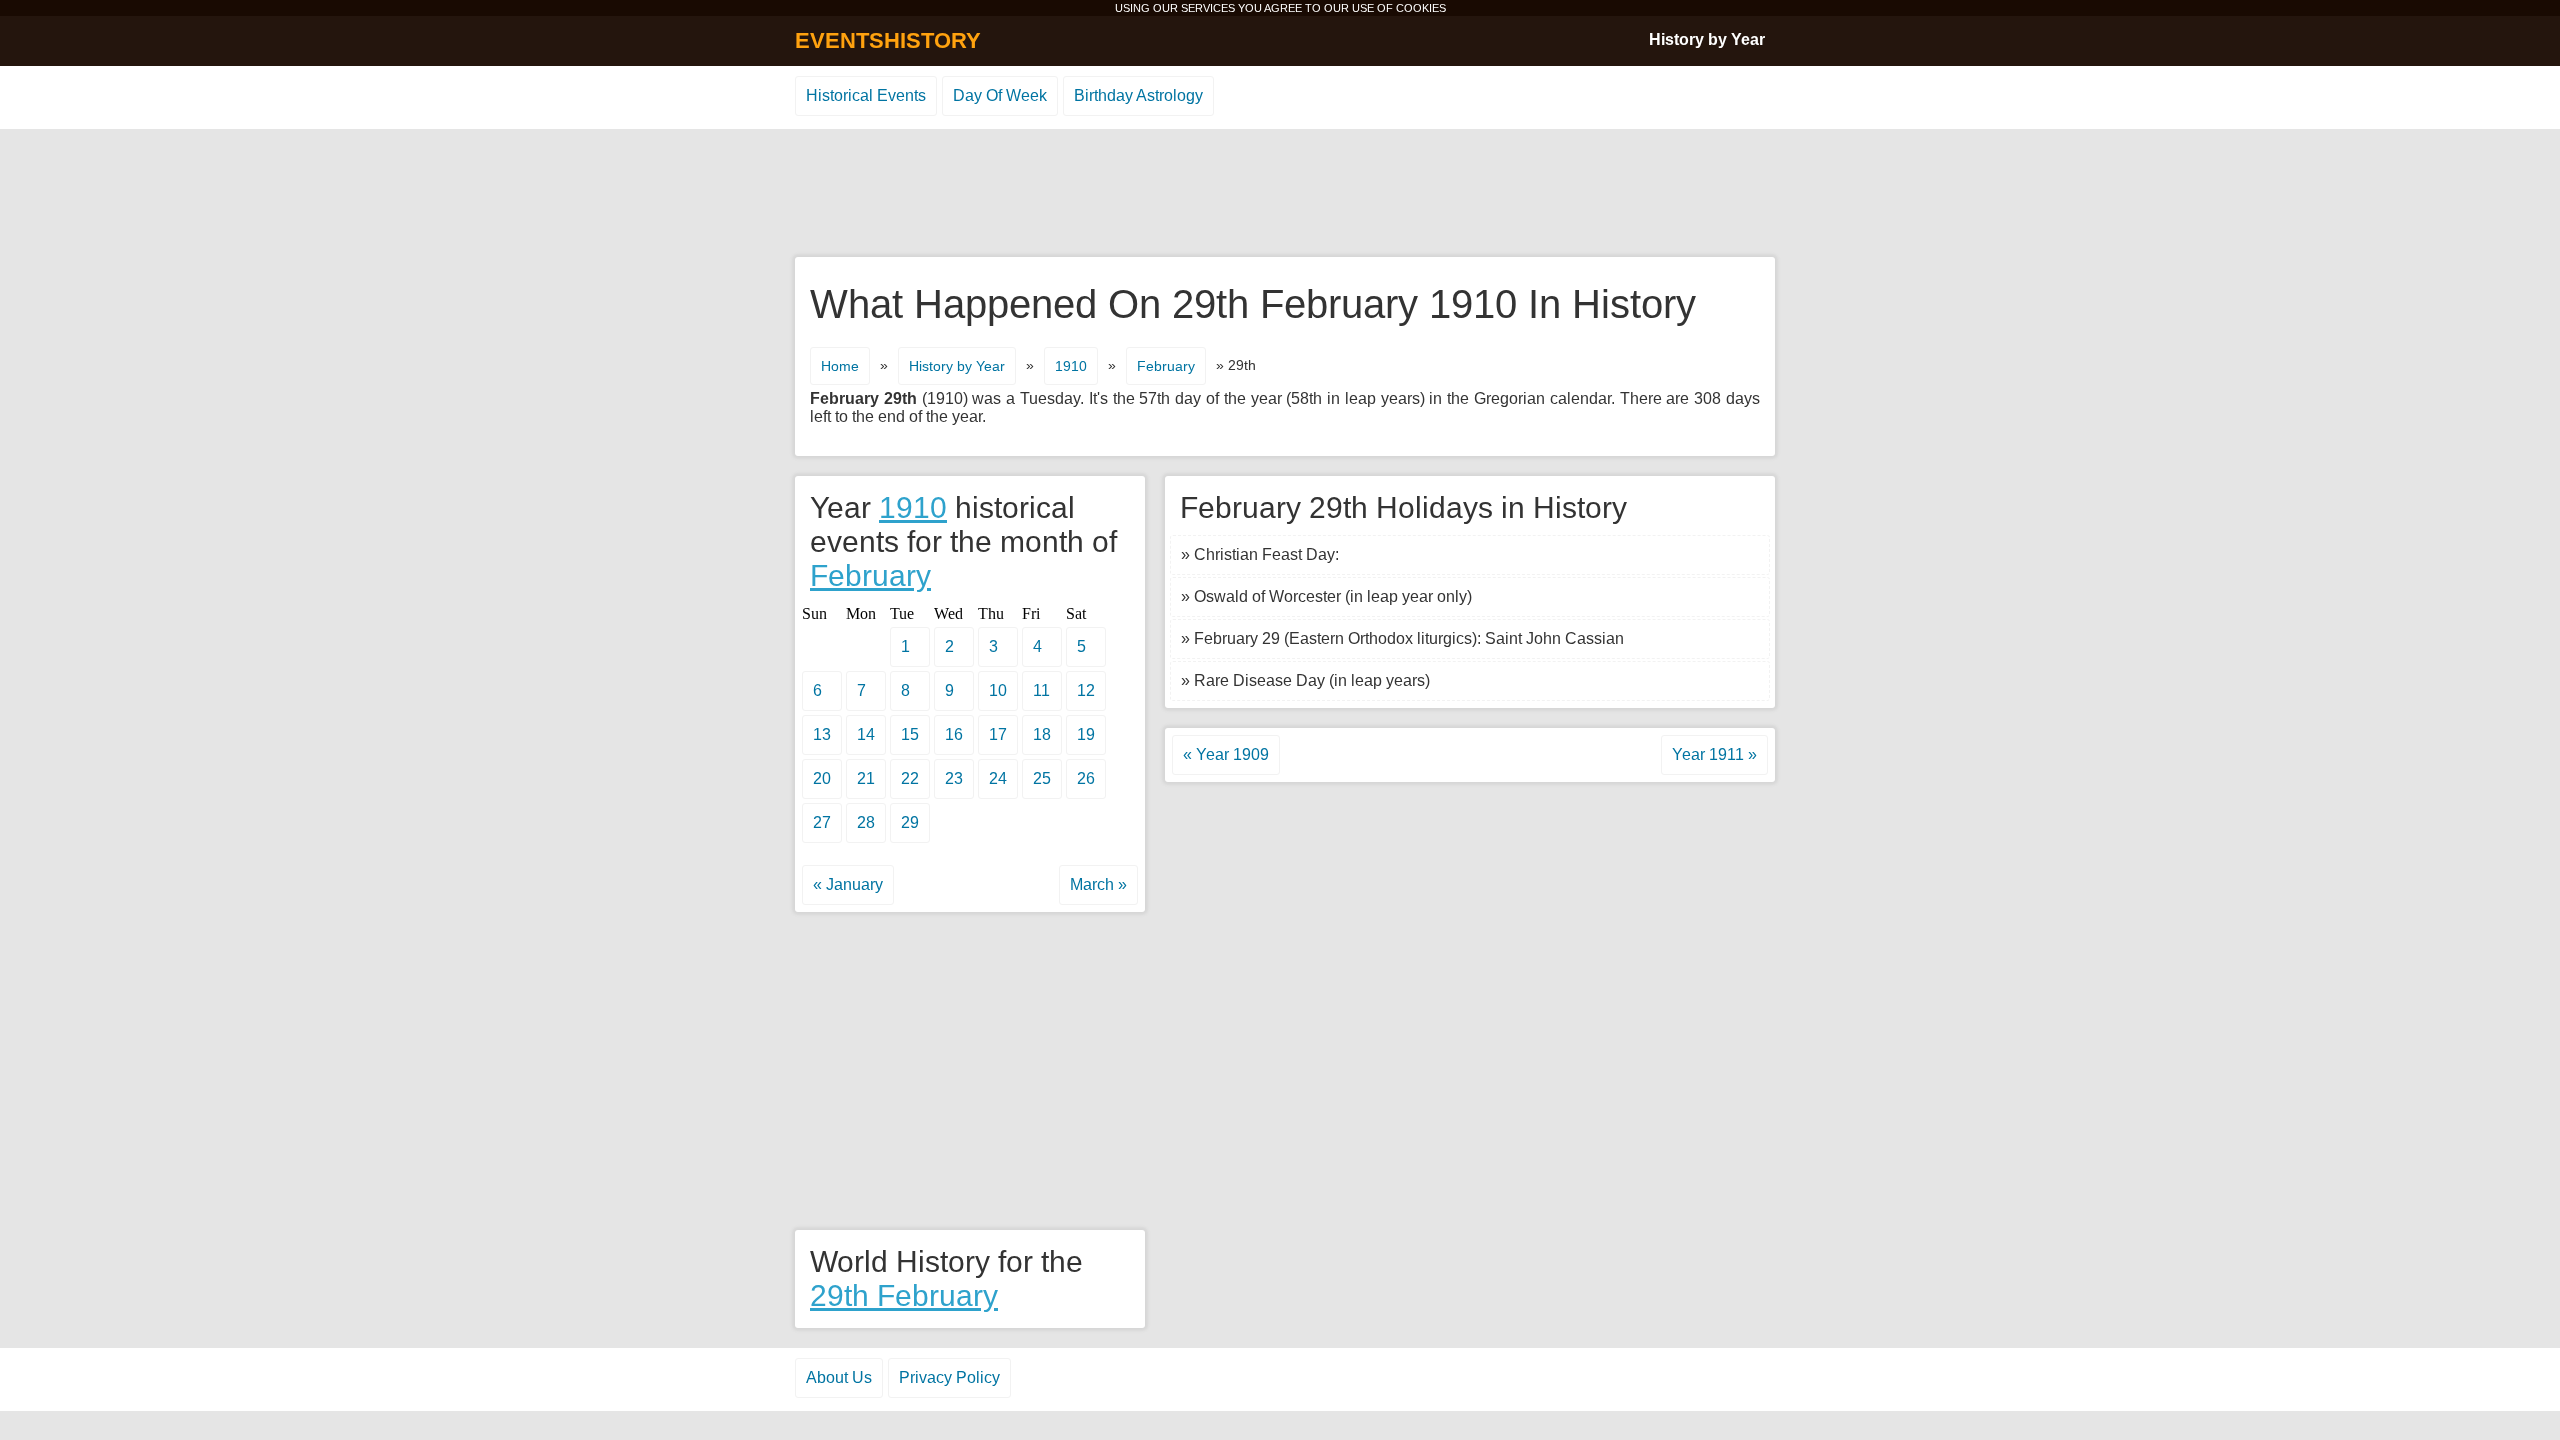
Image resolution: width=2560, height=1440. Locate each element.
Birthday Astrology (1138, 95)
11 (1041, 690)
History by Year (1707, 39)
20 (822, 778)
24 (998, 778)
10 (998, 690)
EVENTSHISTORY (888, 40)
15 (910, 734)
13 (822, 734)
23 (954, 778)
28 (866, 822)
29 (910, 822)
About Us (839, 1377)
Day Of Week (1000, 95)
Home (840, 366)
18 (1042, 734)
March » (1098, 884)
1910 (1071, 366)
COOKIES (1421, 8)
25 (1042, 778)
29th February (904, 1295)
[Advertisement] (1280, 194)
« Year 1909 (1226, 754)
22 (910, 778)
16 (954, 734)
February (1166, 366)
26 (1086, 778)
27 (822, 822)
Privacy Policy (949, 1377)
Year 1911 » (1714, 754)
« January (848, 884)
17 (998, 734)
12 (1086, 690)
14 (866, 734)
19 (1086, 734)
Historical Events (866, 95)
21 (866, 778)
